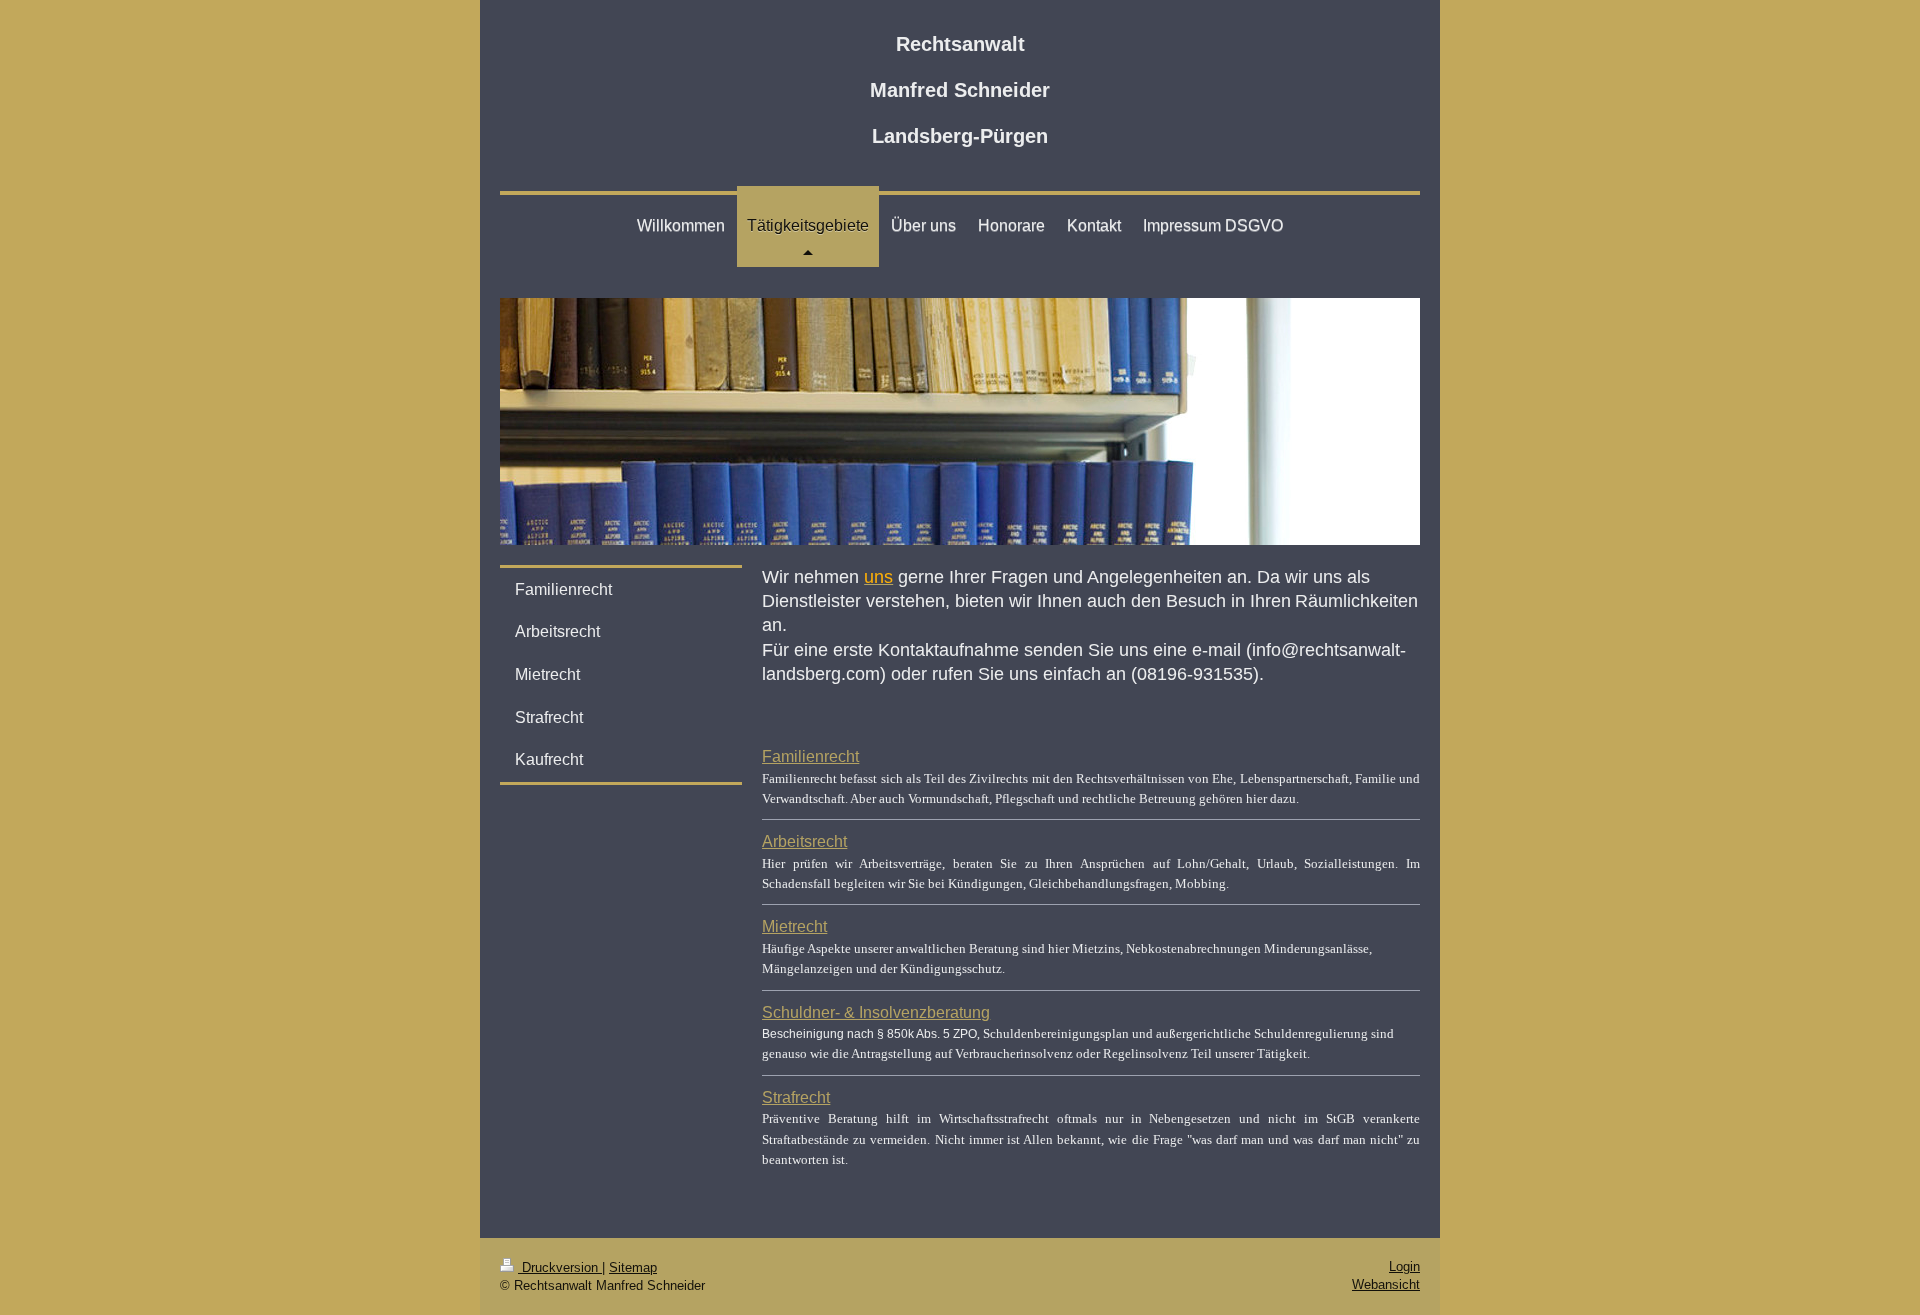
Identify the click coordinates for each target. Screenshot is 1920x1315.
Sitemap (633, 1267)
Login (1404, 1266)
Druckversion (560, 1267)
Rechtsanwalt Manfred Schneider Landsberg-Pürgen (960, 90)
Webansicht (1386, 1284)
